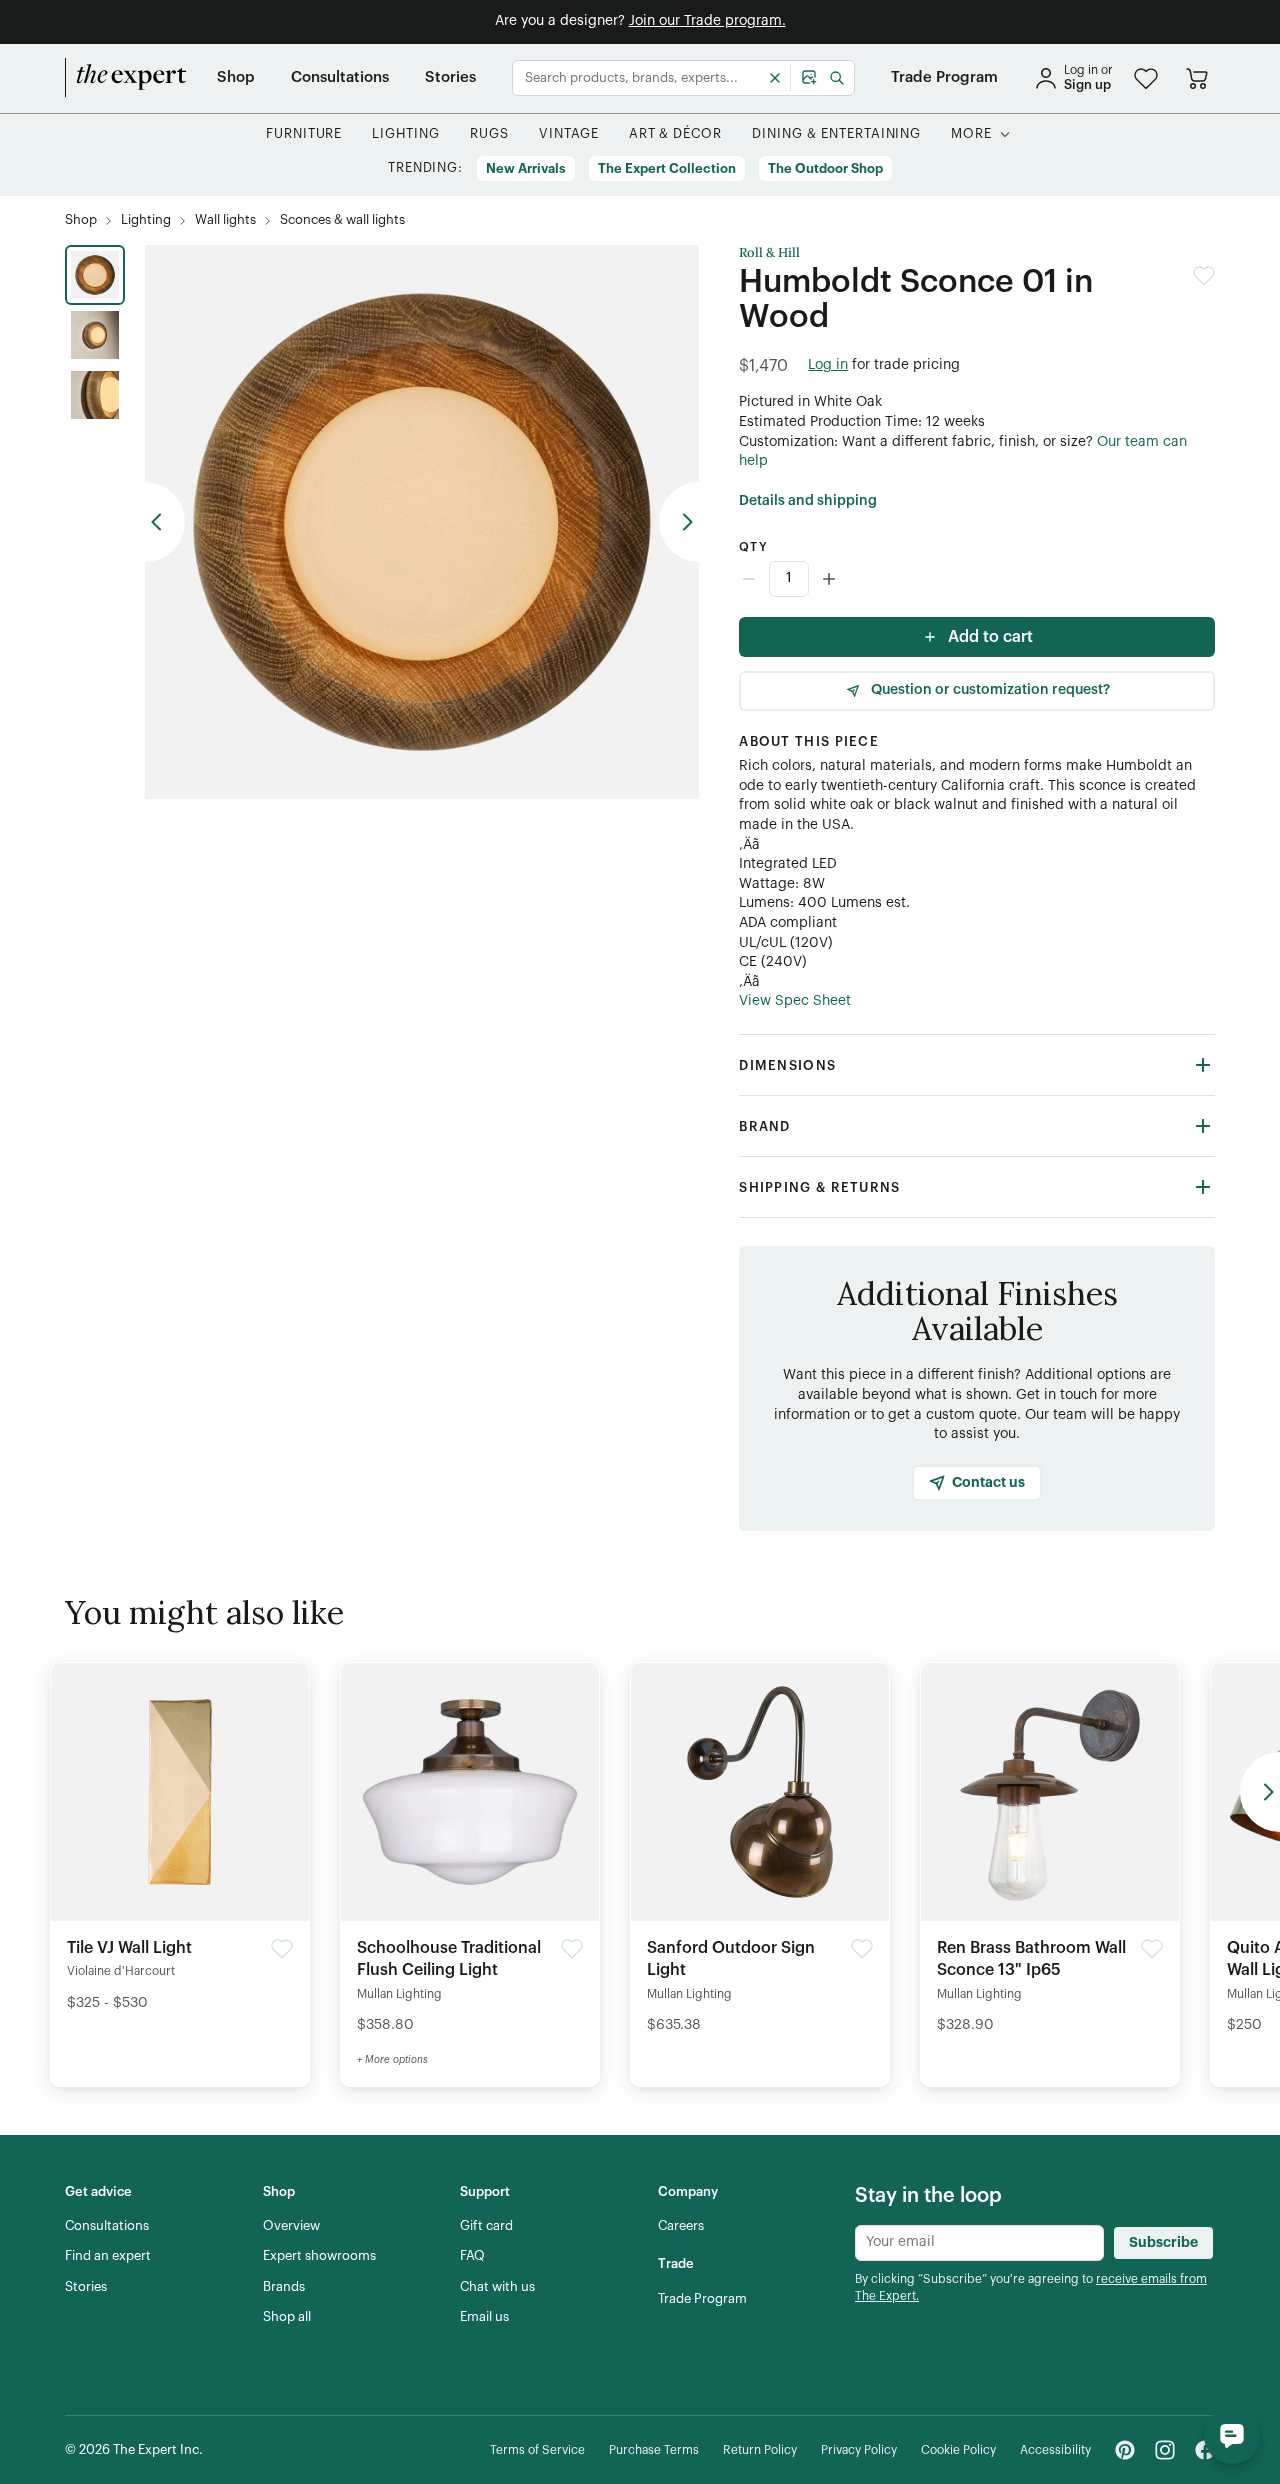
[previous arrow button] (165, 522)
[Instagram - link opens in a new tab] (1165, 2450)
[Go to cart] (1197, 78)
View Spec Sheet (795, 1001)
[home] (126, 78)
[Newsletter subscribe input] (979, 2243)
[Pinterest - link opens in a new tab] (1125, 2450)
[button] (1146, 78)
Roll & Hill (769, 253)
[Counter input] (977, 579)
